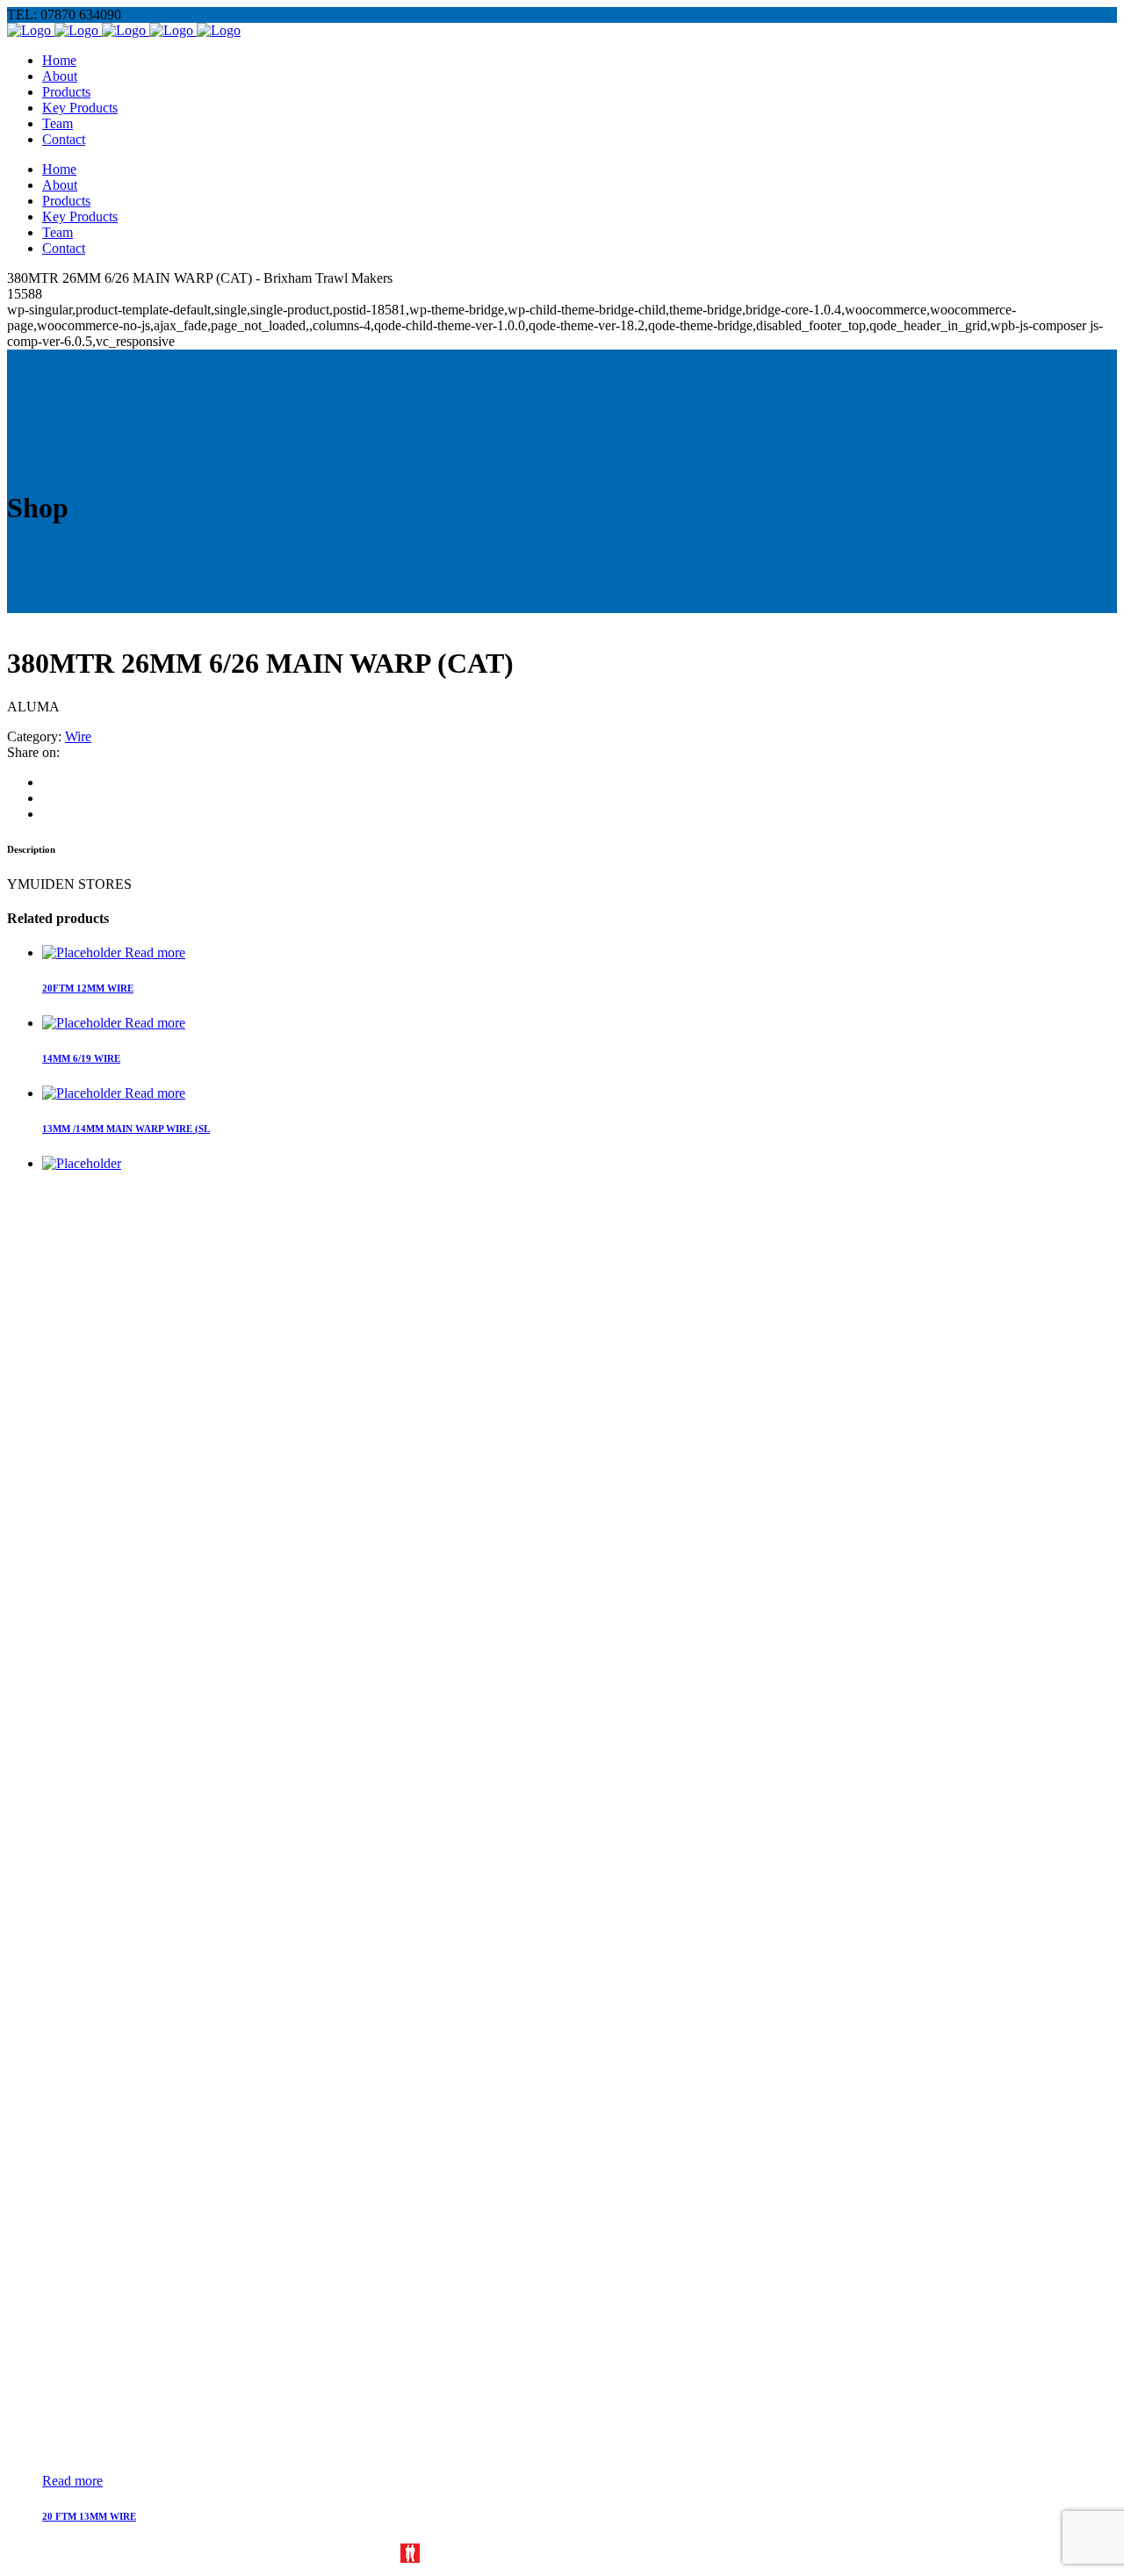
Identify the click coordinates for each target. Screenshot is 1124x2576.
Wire (78, 736)
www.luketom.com (479, 2554)
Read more (155, 952)
